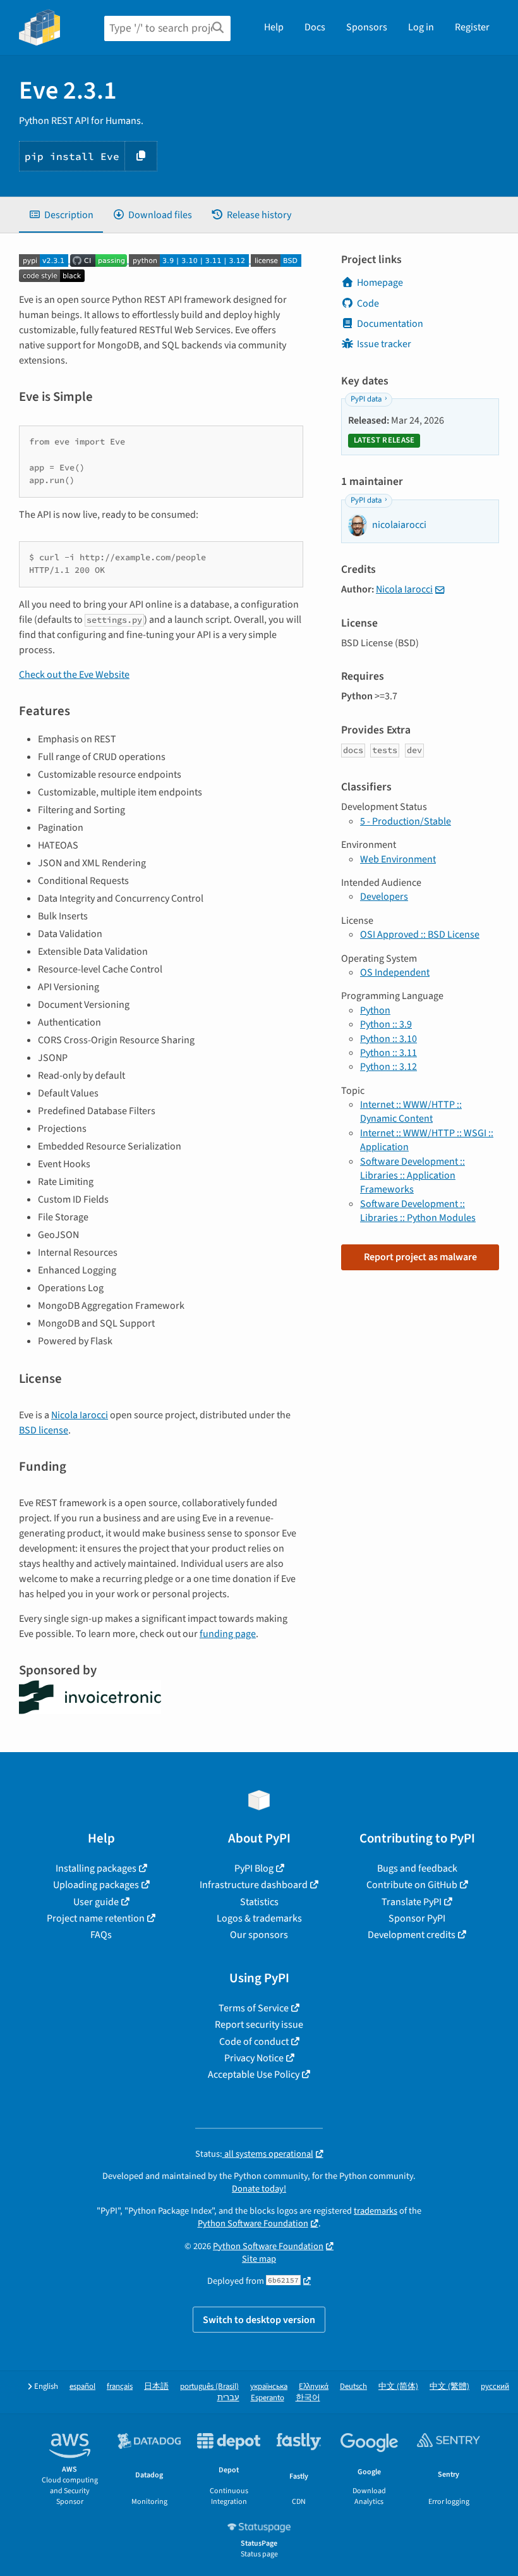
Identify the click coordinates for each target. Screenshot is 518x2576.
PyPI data (366, 399)
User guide (96, 1902)
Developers (384, 897)
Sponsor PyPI (417, 1918)
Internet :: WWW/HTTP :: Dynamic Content (411, 1112)
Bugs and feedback (417, 1868)
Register (472, 27)
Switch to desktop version (259, 2320)
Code (368, 304)
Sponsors (367, 27)
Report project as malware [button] (420, 1257)
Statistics (259, 1902)
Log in (421, 27)
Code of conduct (254, 2042)
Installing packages (96, 1868)
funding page (228, 1634)
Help (274, 27)
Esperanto (268, 2398)
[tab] (61, 215)
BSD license (44, 1430)
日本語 (156, 2387)
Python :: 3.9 (386, 1024)
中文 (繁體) (449, 2387)
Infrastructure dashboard (254, 1885)
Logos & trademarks (259, 1918)
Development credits (412, 1935)
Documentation (390, 324)
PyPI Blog (254, 1868)
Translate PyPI (412, 1902)
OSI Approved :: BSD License (420, 935)
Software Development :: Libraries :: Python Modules (418, 1211)
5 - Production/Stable (406, 821)
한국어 (308, 2398)
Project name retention (96, 1918)
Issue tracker (384, 344)
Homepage (380, 283)
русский (495, 2387)
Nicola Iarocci (80, 1415)
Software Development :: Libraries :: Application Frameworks (413, 1176)
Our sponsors (259, 1935)
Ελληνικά (314, 2387)
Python (375, 1010)
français (120, 2387)
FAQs (101, 1935)
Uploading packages (96, 1885)
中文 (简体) (398, 2387)
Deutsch (353, 2387)
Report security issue (259, 2025)
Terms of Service (254, 2008)
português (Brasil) (209, 2387)
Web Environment (398, 859)
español (82, 2387)
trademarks (376, 2211)
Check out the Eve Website (74, 675)
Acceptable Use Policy (254, 2075)
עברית (228, 2398)
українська (269, 2387)
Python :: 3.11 (388, 1053)
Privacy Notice (254, 2058)
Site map (259, 2259)
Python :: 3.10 (388, 1039)
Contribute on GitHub (412, 1885)
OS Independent (395, 972)
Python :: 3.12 (388, 1067)
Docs (315, 27)
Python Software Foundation (253, 2223)
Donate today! (259, 2189)
